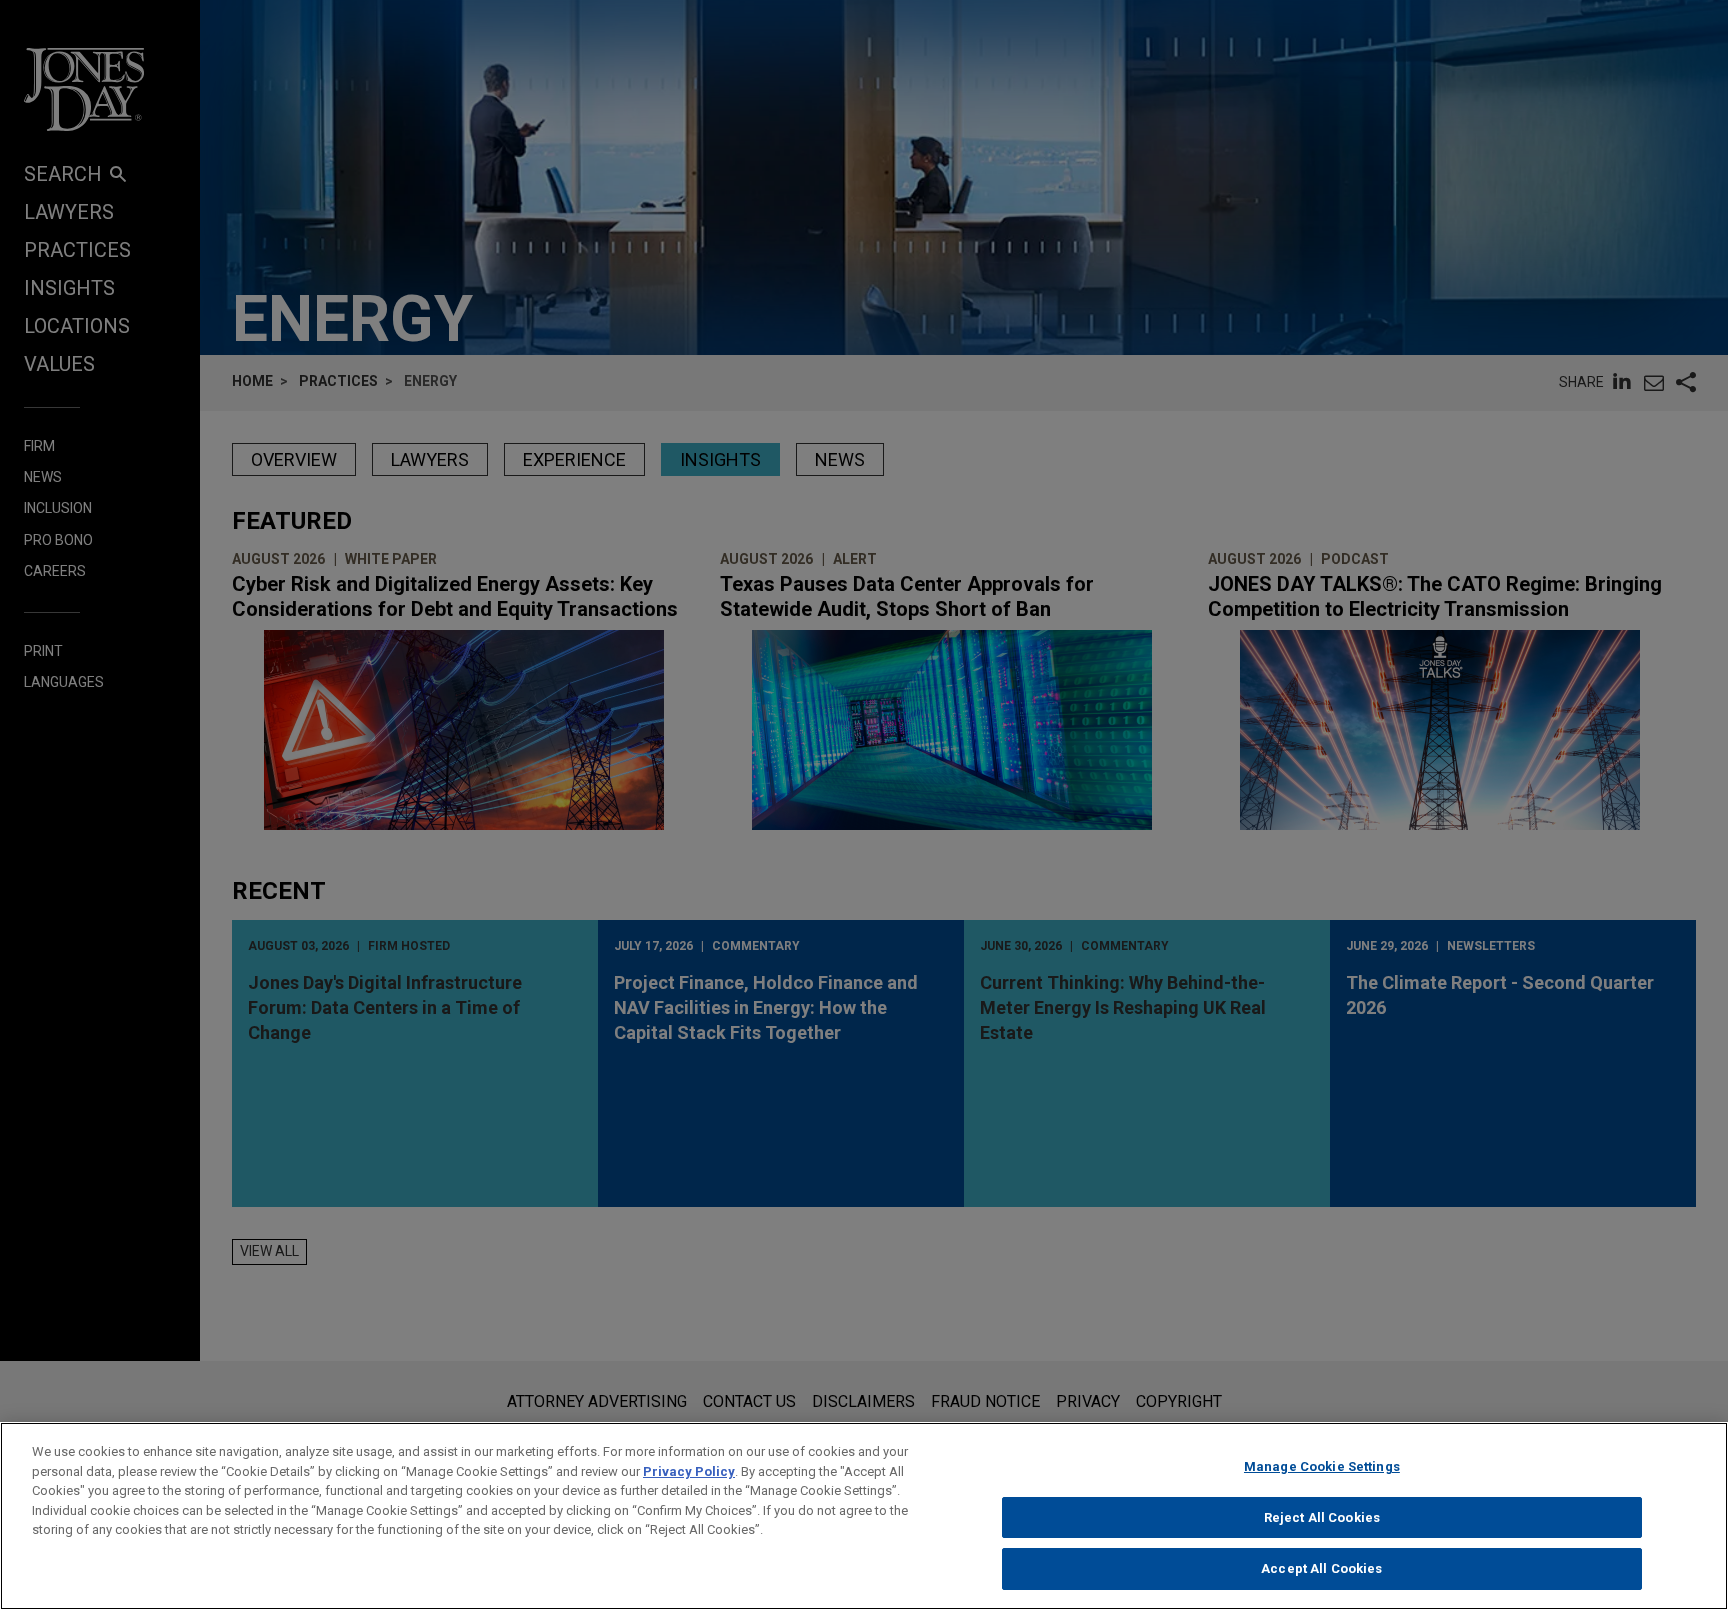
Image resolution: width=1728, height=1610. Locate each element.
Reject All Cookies (1322, 1517)
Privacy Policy (689, 1471)
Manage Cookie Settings (1322, 1466)
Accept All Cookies (1321, 1568)
